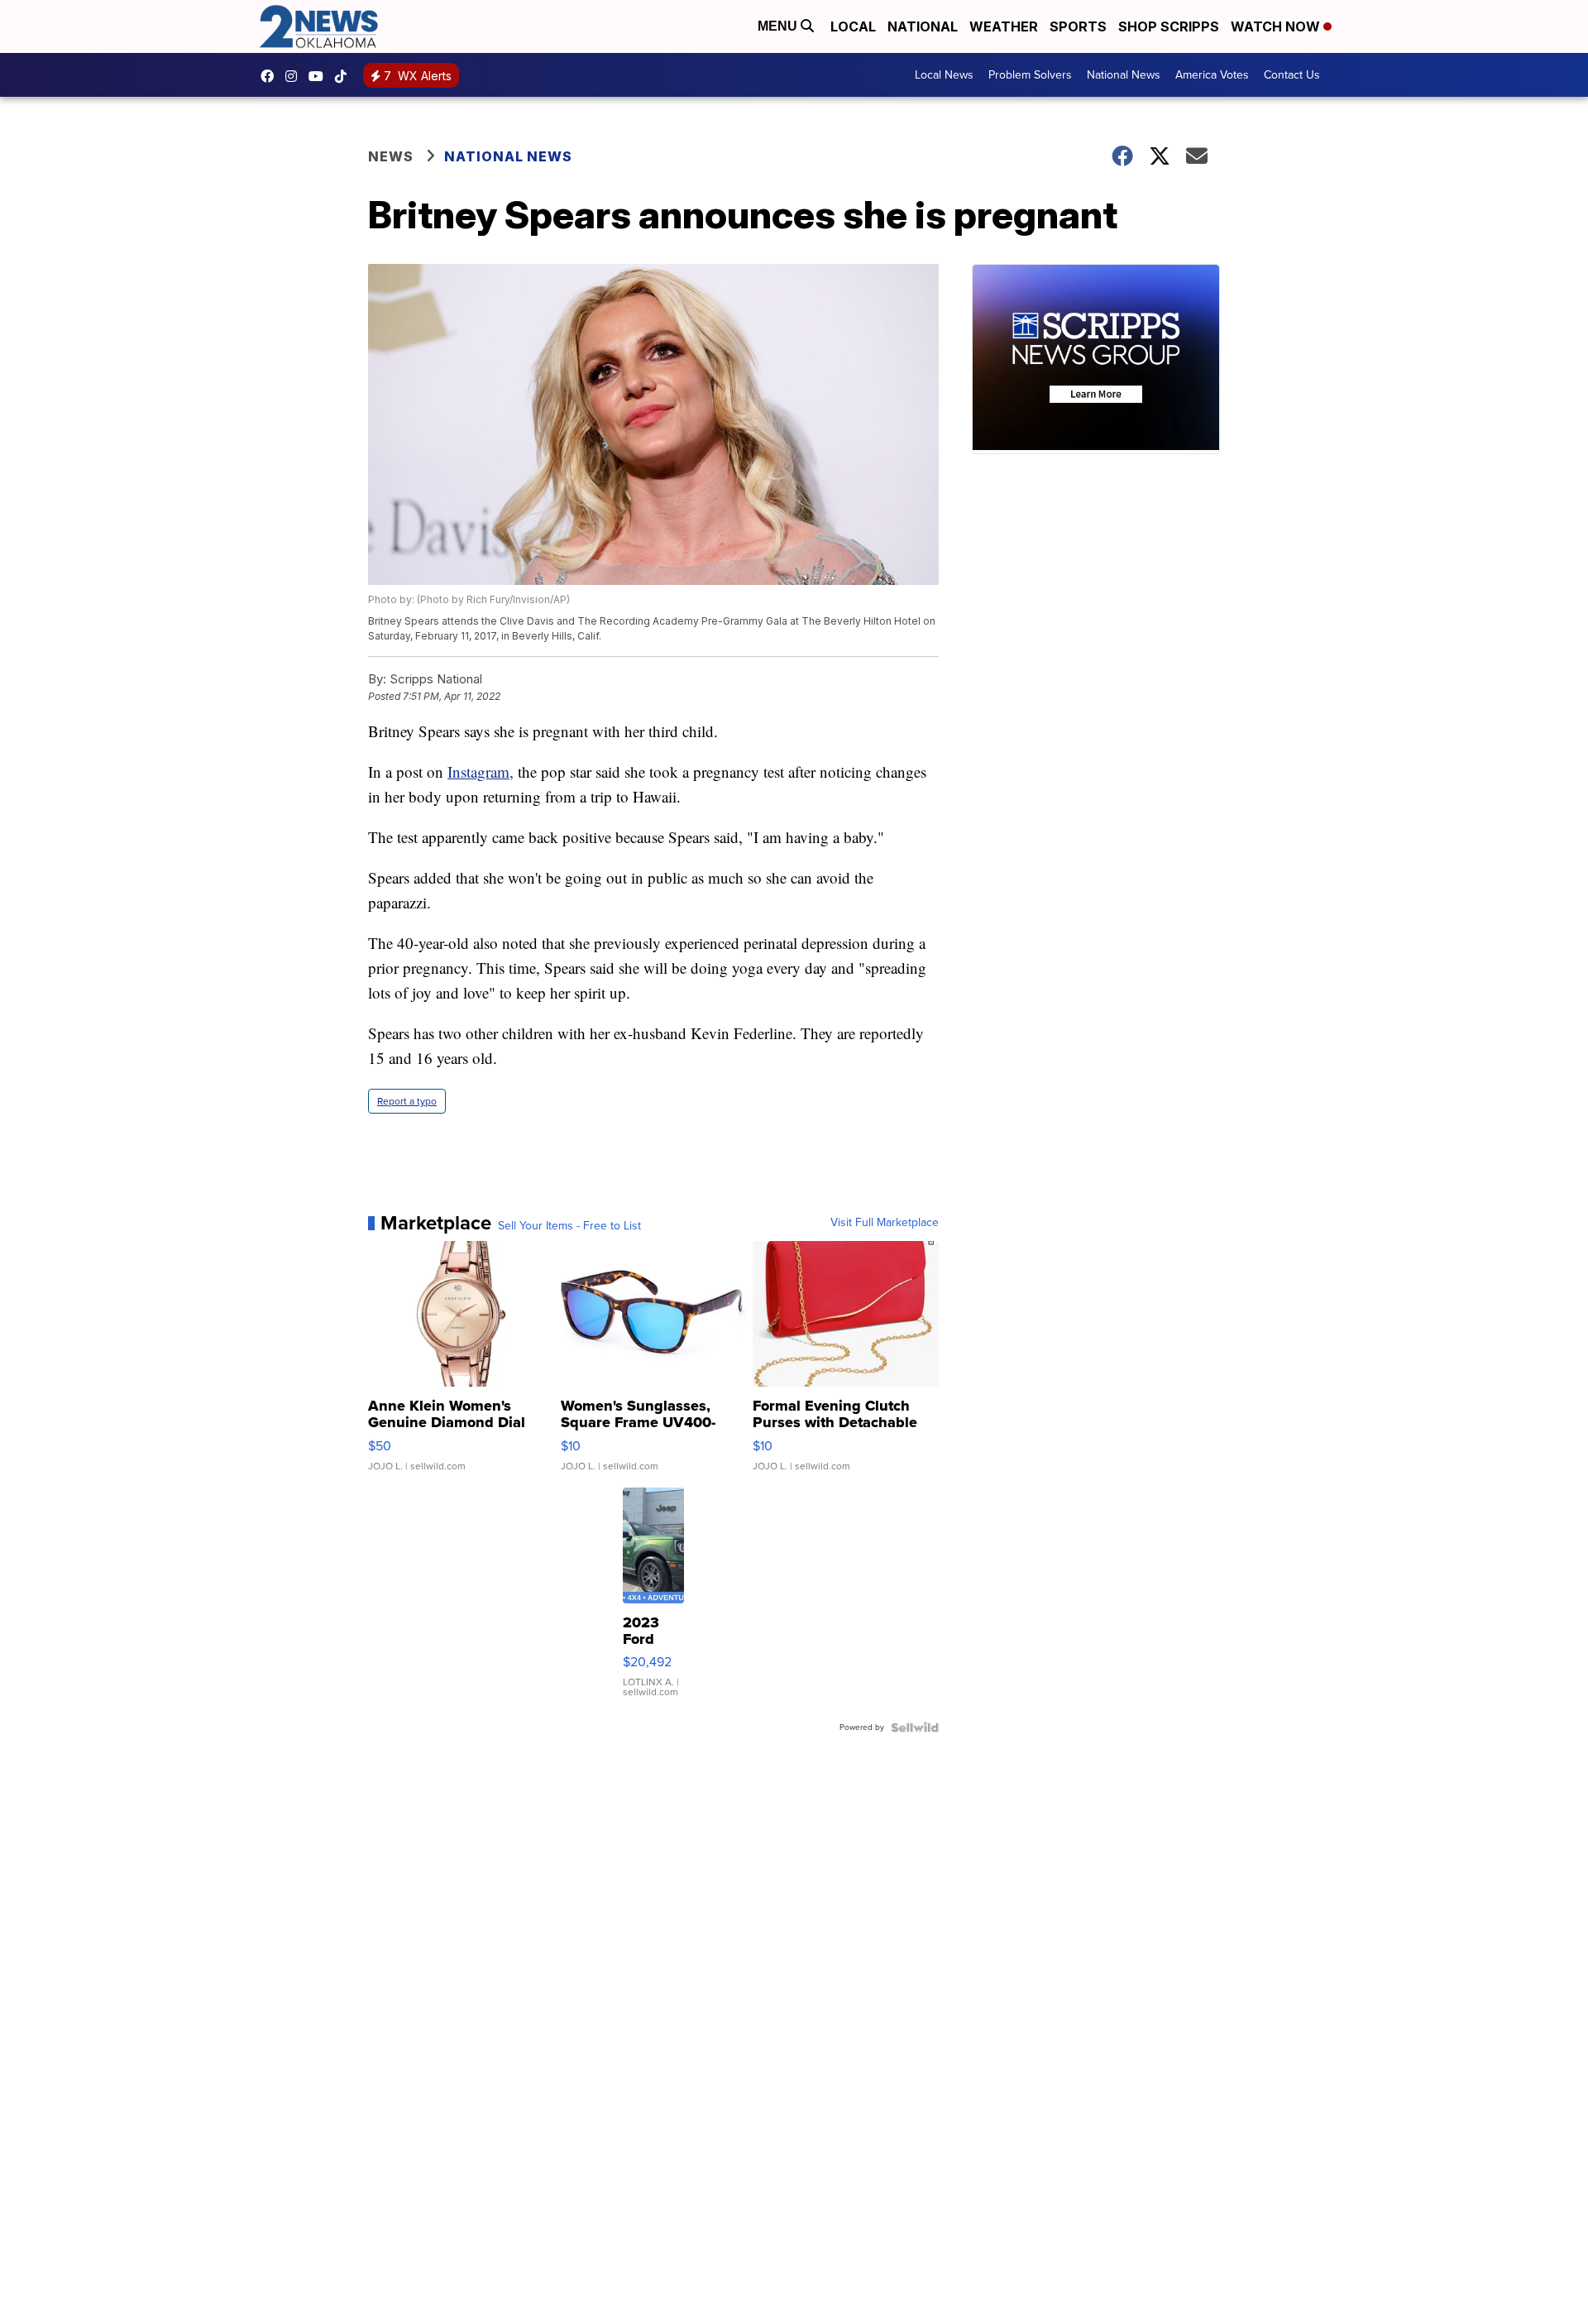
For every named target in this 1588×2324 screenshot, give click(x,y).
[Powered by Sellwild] (915, 1727)
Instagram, (481, 771)
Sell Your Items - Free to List (569, 1226)
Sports (1078, 26)
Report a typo (407, 1101)
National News (1124, 75)
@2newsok (345, 76)
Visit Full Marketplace (885, 1223)
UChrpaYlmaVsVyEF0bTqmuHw (320, 76)
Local (853, 26)
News (391, 156)
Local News (944, 75)
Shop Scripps (1169, 26)
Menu (779, 26)
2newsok (295, 76)
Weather (1004, 26)
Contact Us (1292, 75)
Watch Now (1277, 26)
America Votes (1212, 75)
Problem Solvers (1030, 75)
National (923, 26)
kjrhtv (271, 76)
